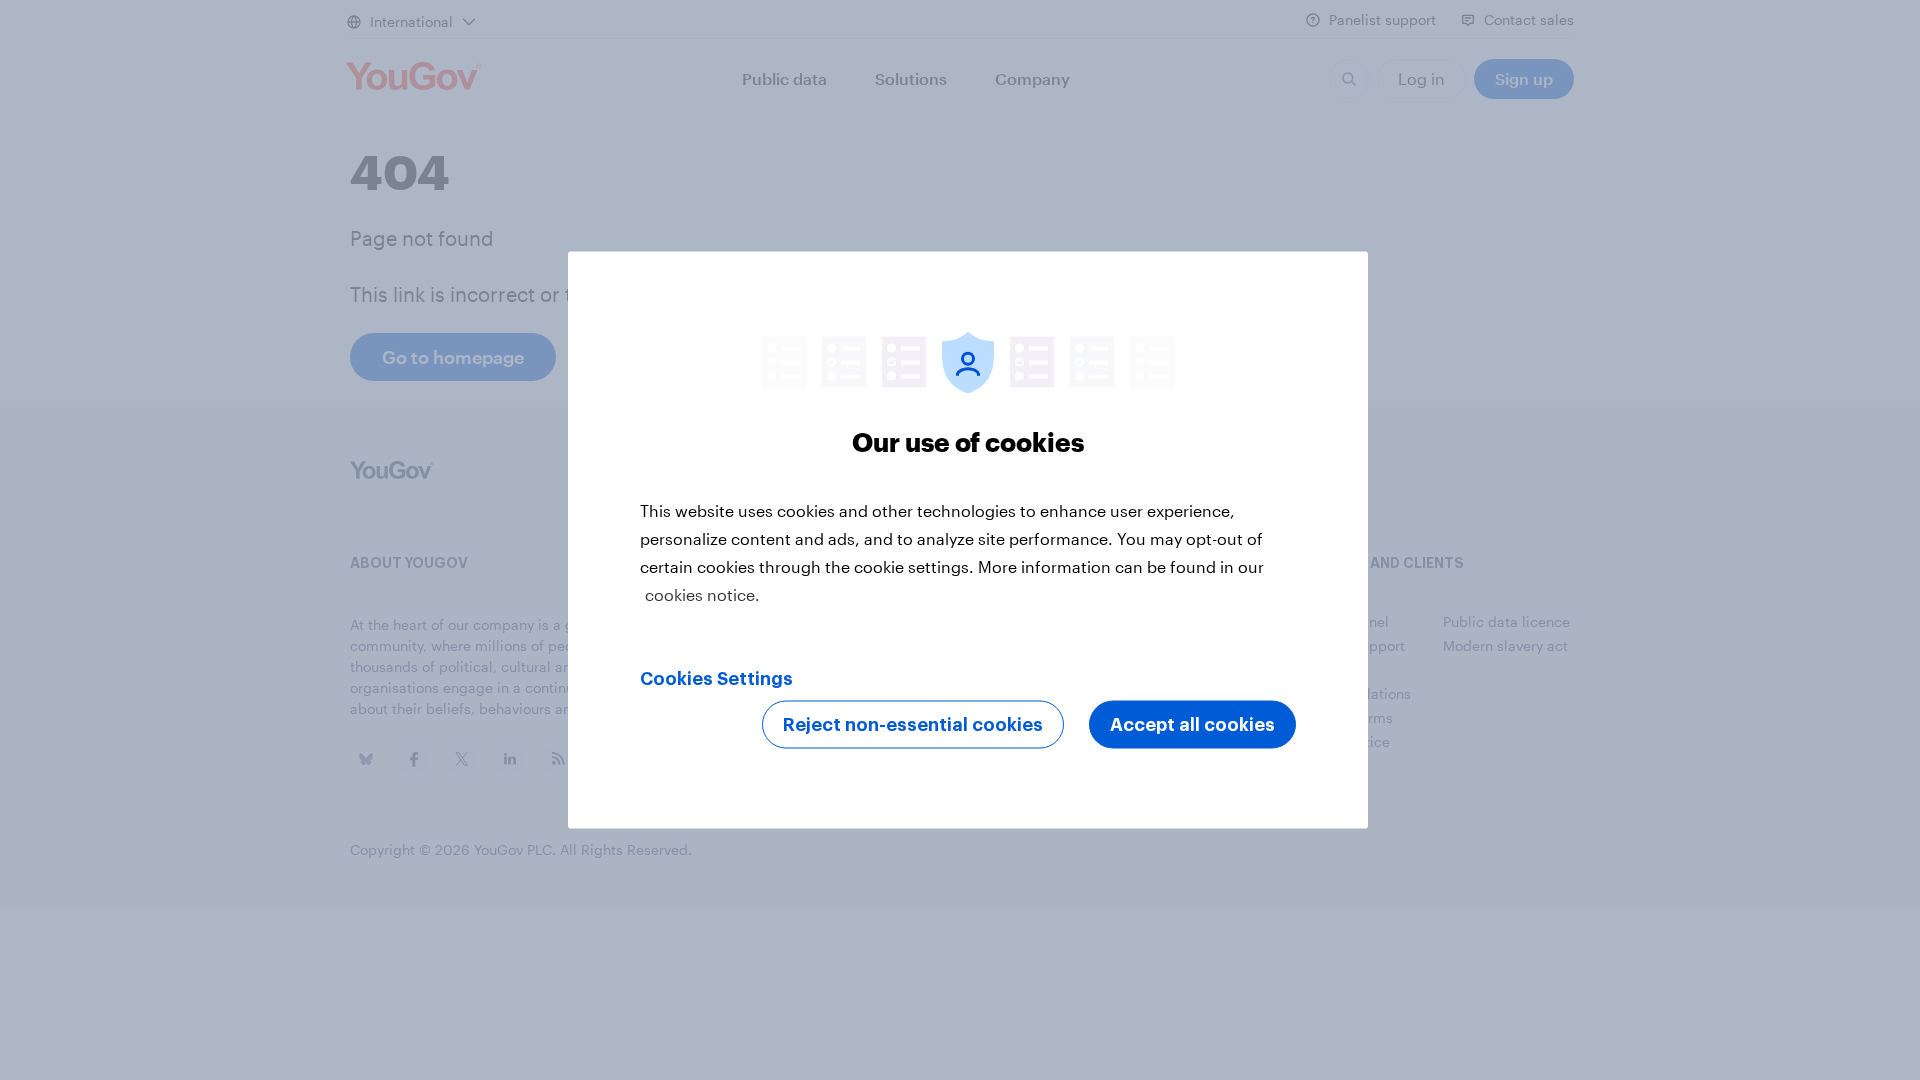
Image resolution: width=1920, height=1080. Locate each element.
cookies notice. (702, 594)
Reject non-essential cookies (913, 725)
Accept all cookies (1192, 725)
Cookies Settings (716, 679)
